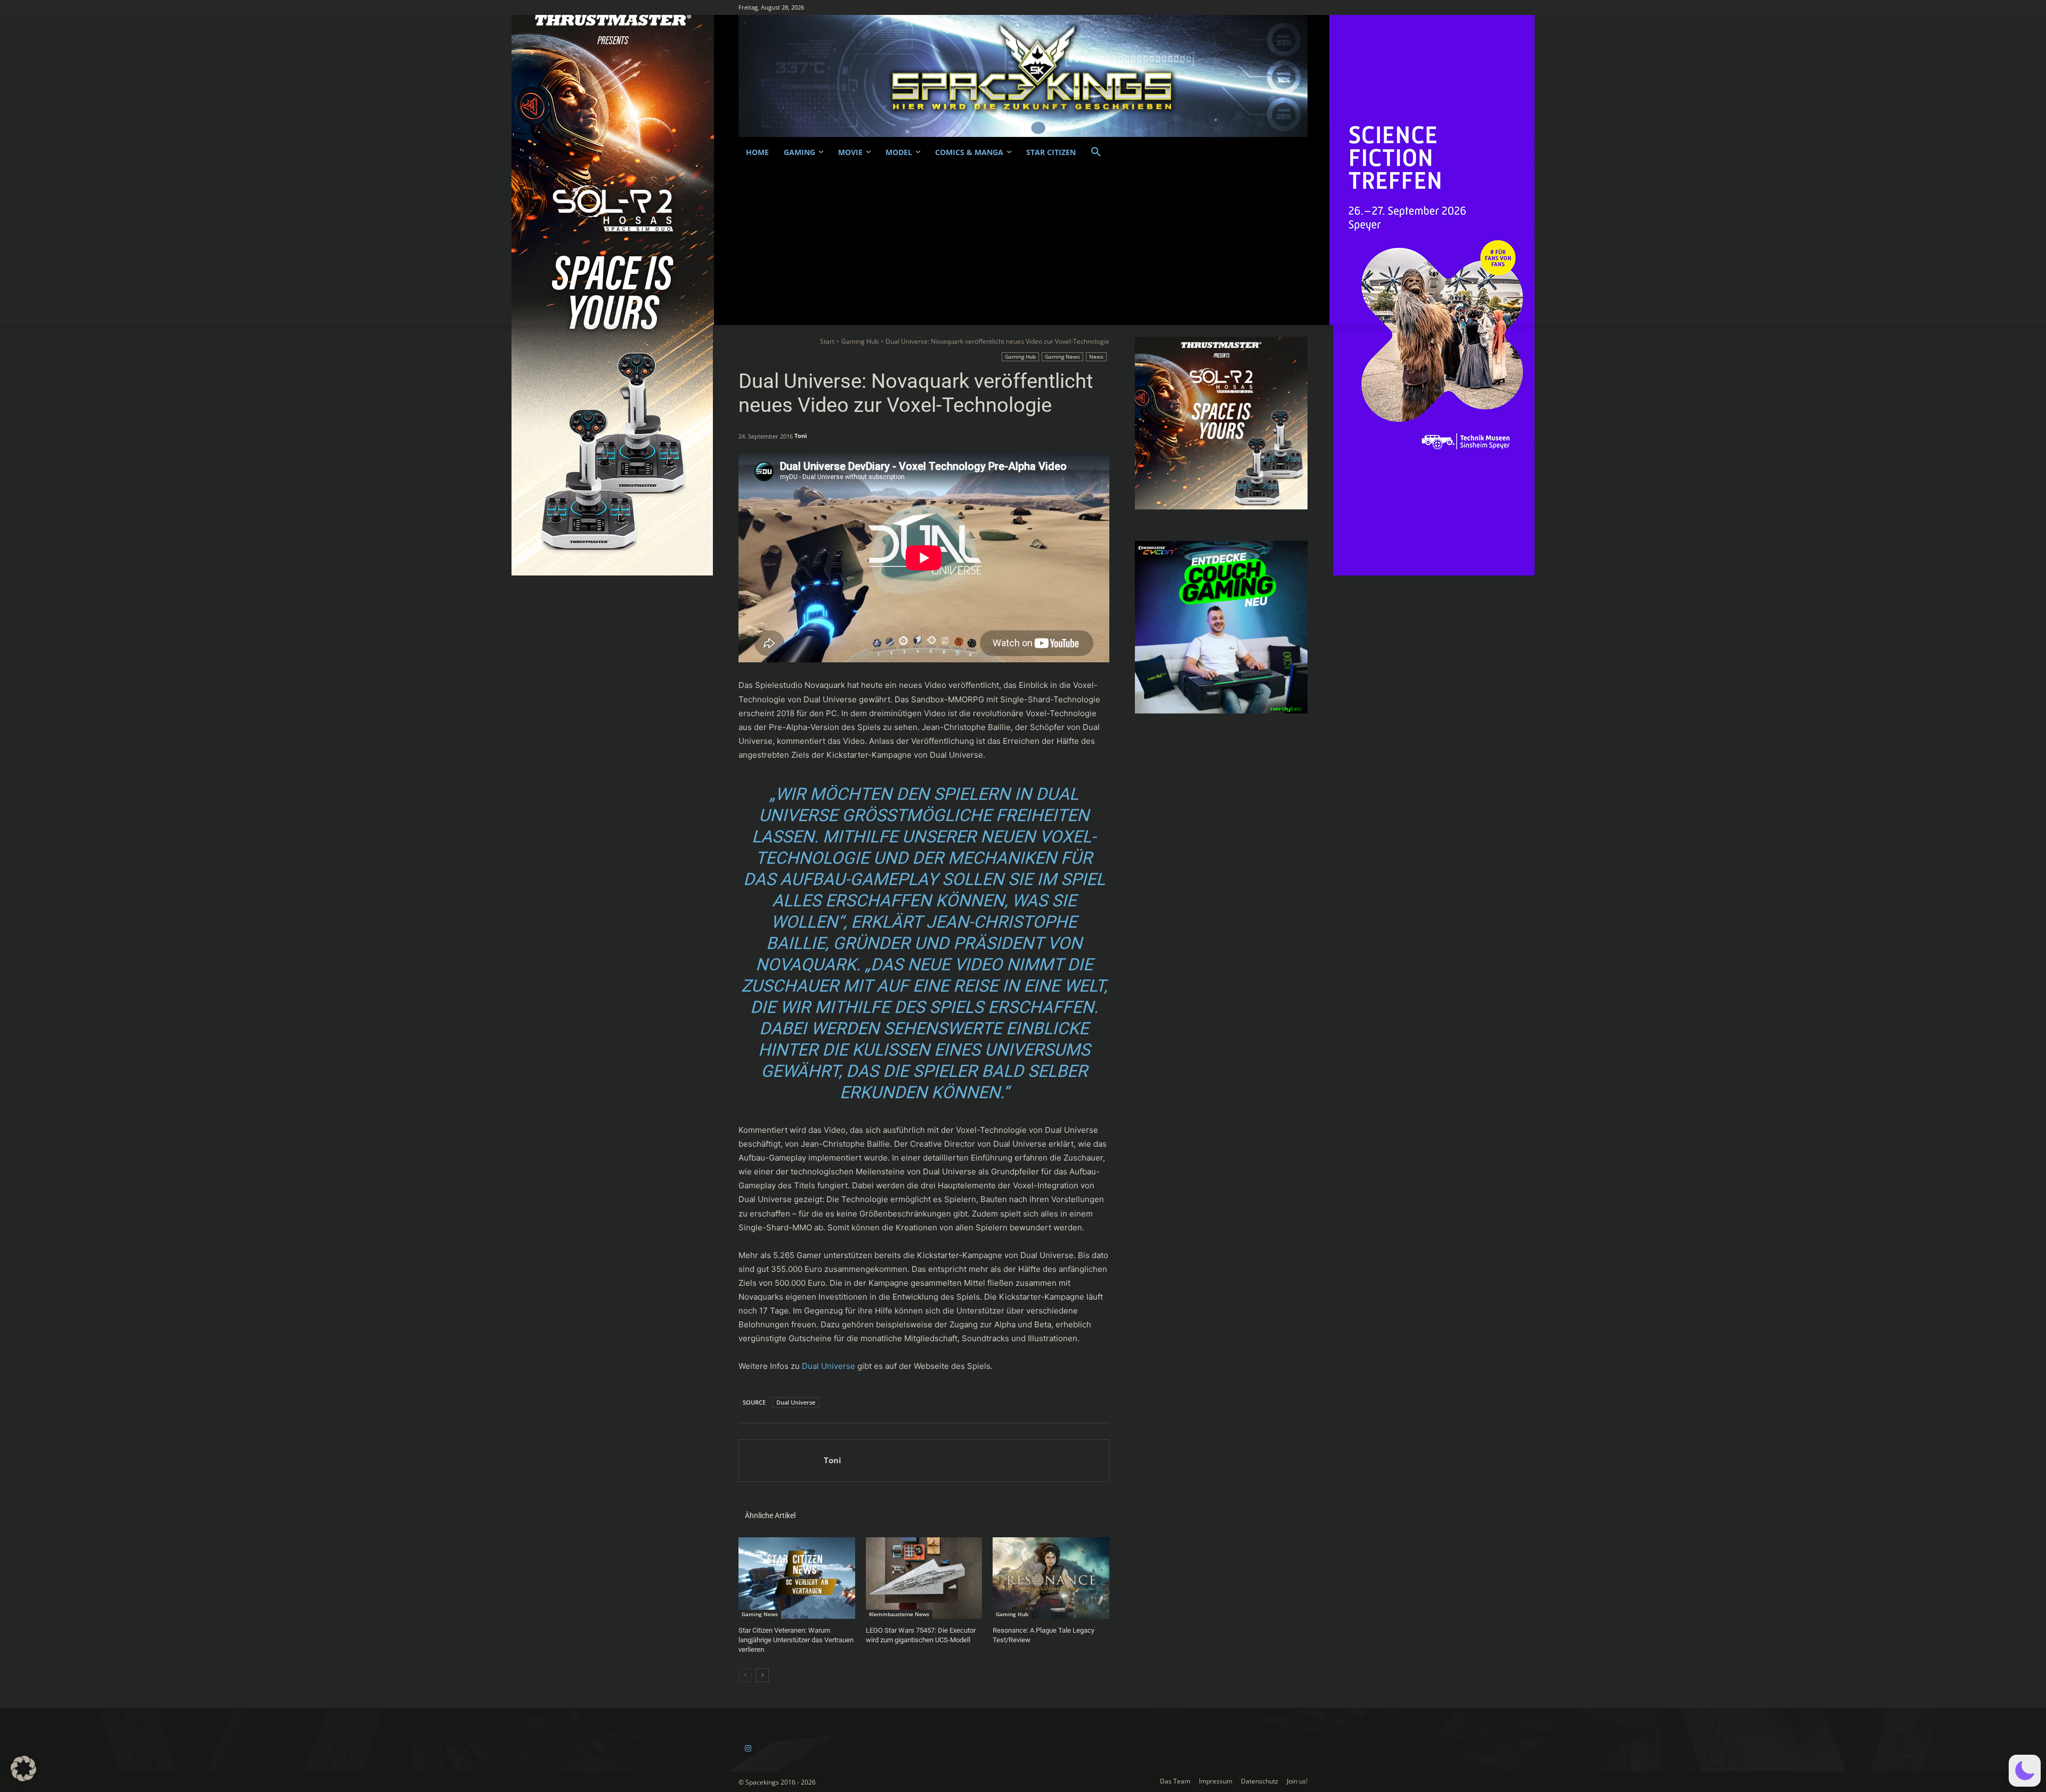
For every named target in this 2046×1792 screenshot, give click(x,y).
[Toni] (781, 1461)
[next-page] (762, 1675)
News (1096, 356)
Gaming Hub (860, 341)
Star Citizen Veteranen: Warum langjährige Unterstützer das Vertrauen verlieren (796, 1640)
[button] (1096, 152)
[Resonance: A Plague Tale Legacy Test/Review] (1051, 1578)
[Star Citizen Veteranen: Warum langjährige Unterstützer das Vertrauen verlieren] (797, 1578)
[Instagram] (748, 1749)
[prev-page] (745, 1675)
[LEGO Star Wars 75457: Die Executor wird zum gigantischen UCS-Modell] (924, 1578)
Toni (801, 436)
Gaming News (1062, 356)
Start (827, 341)
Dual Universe (829, 1366)
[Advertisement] (1023, 245)
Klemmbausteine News (899, 1614)
